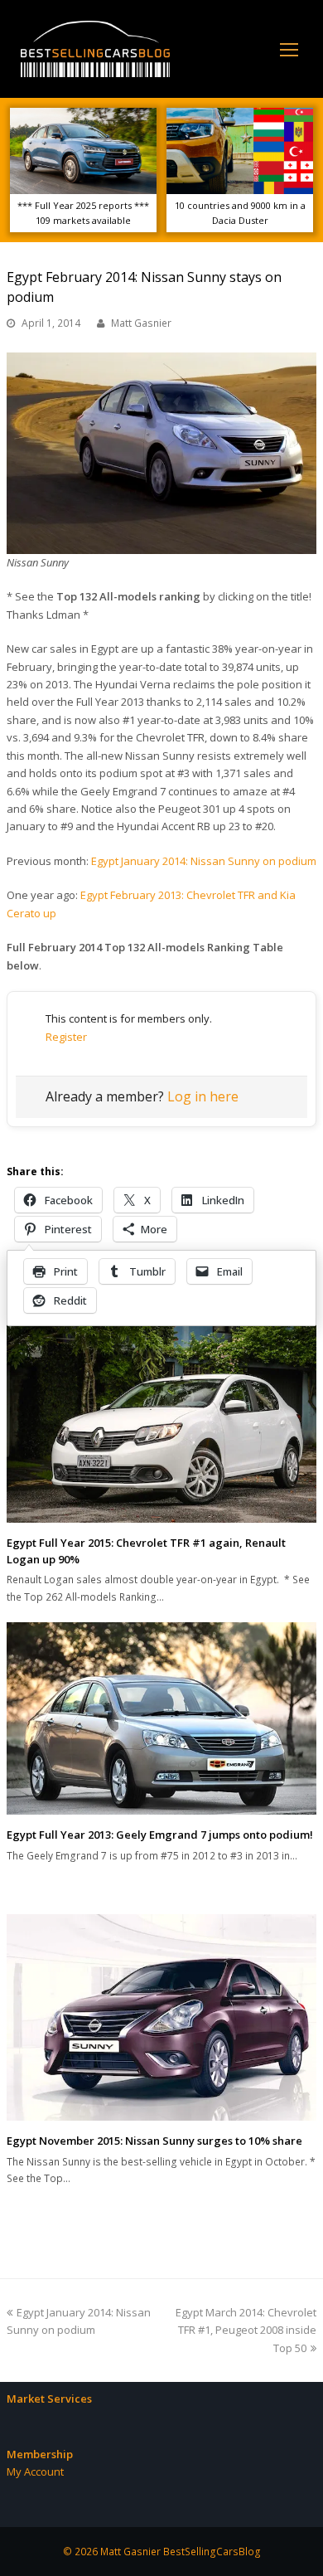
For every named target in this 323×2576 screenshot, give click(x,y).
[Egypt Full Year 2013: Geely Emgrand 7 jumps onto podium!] (161, 1718)
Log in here (203, 1096)
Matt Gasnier (141, 323)
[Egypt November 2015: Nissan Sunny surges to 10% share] (161, 2017)
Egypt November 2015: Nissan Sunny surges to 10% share (154, 2141)
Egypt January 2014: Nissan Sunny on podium (204, 861)
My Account (35, 2472)
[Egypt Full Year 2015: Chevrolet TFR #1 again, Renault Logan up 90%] (161, 1420)
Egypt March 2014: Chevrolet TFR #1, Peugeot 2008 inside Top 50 (246, 2330)
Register (66, 1037)
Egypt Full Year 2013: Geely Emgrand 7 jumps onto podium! (160, 1835)
